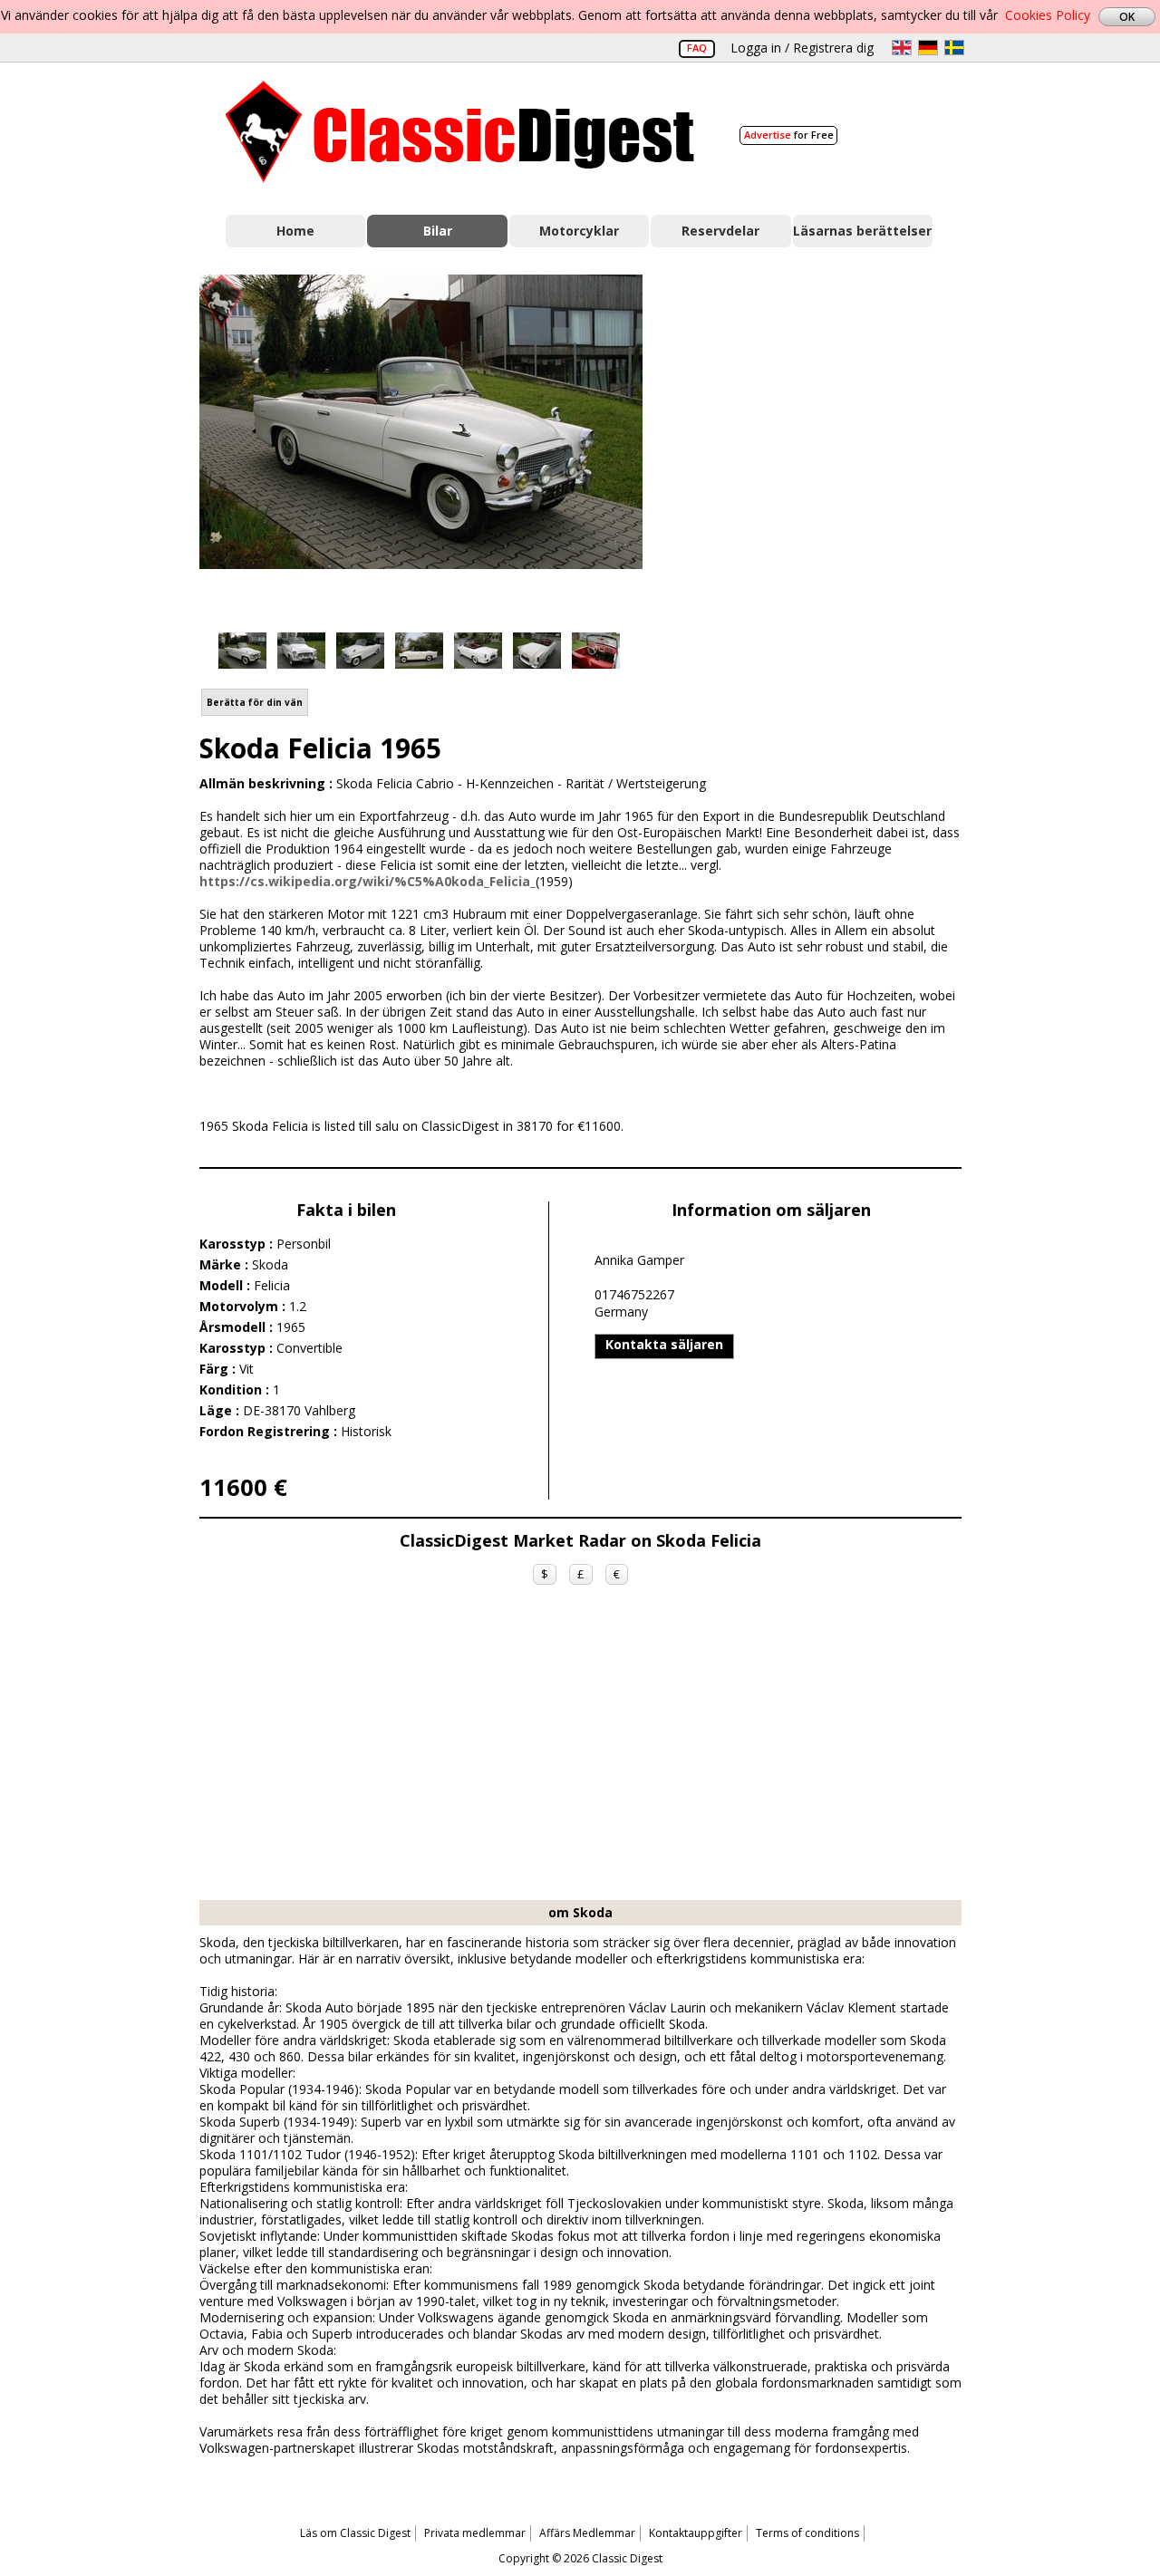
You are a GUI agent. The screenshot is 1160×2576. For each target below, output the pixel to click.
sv (954, 48)
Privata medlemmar (475, 2533)
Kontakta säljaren (664, 1344)
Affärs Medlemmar (587, 2533)
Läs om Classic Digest (355, 2533)
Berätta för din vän (255, 702)
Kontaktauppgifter (696, 2533)
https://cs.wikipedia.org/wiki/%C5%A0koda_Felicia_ (367, 881)
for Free (789, 135)
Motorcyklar (579, 231)
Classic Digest (460, 132)
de (928, 48)
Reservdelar (720, 231)
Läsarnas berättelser (862, 231)
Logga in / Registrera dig (802, 48)
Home (295, 231)
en (902, 48)
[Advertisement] (821, 438)
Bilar (438, 231)
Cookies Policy (1048, 15)
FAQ (697, 48)
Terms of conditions (807, 2533)
